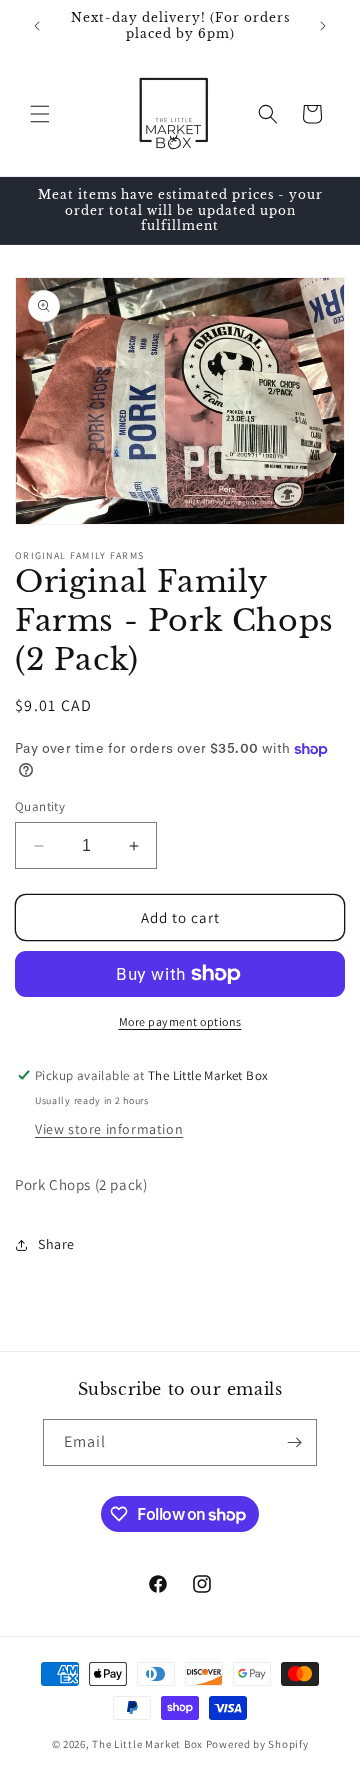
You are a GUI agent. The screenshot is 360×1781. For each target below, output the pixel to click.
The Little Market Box (147, 1744)
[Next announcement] (323, 26)
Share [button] (56, 1244)
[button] (40, 114)
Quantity (40, 806)
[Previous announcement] (37, 26)
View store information (109, 1129)
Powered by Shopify (257, 1744)
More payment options (180, 1021)
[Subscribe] (294, 1442)
